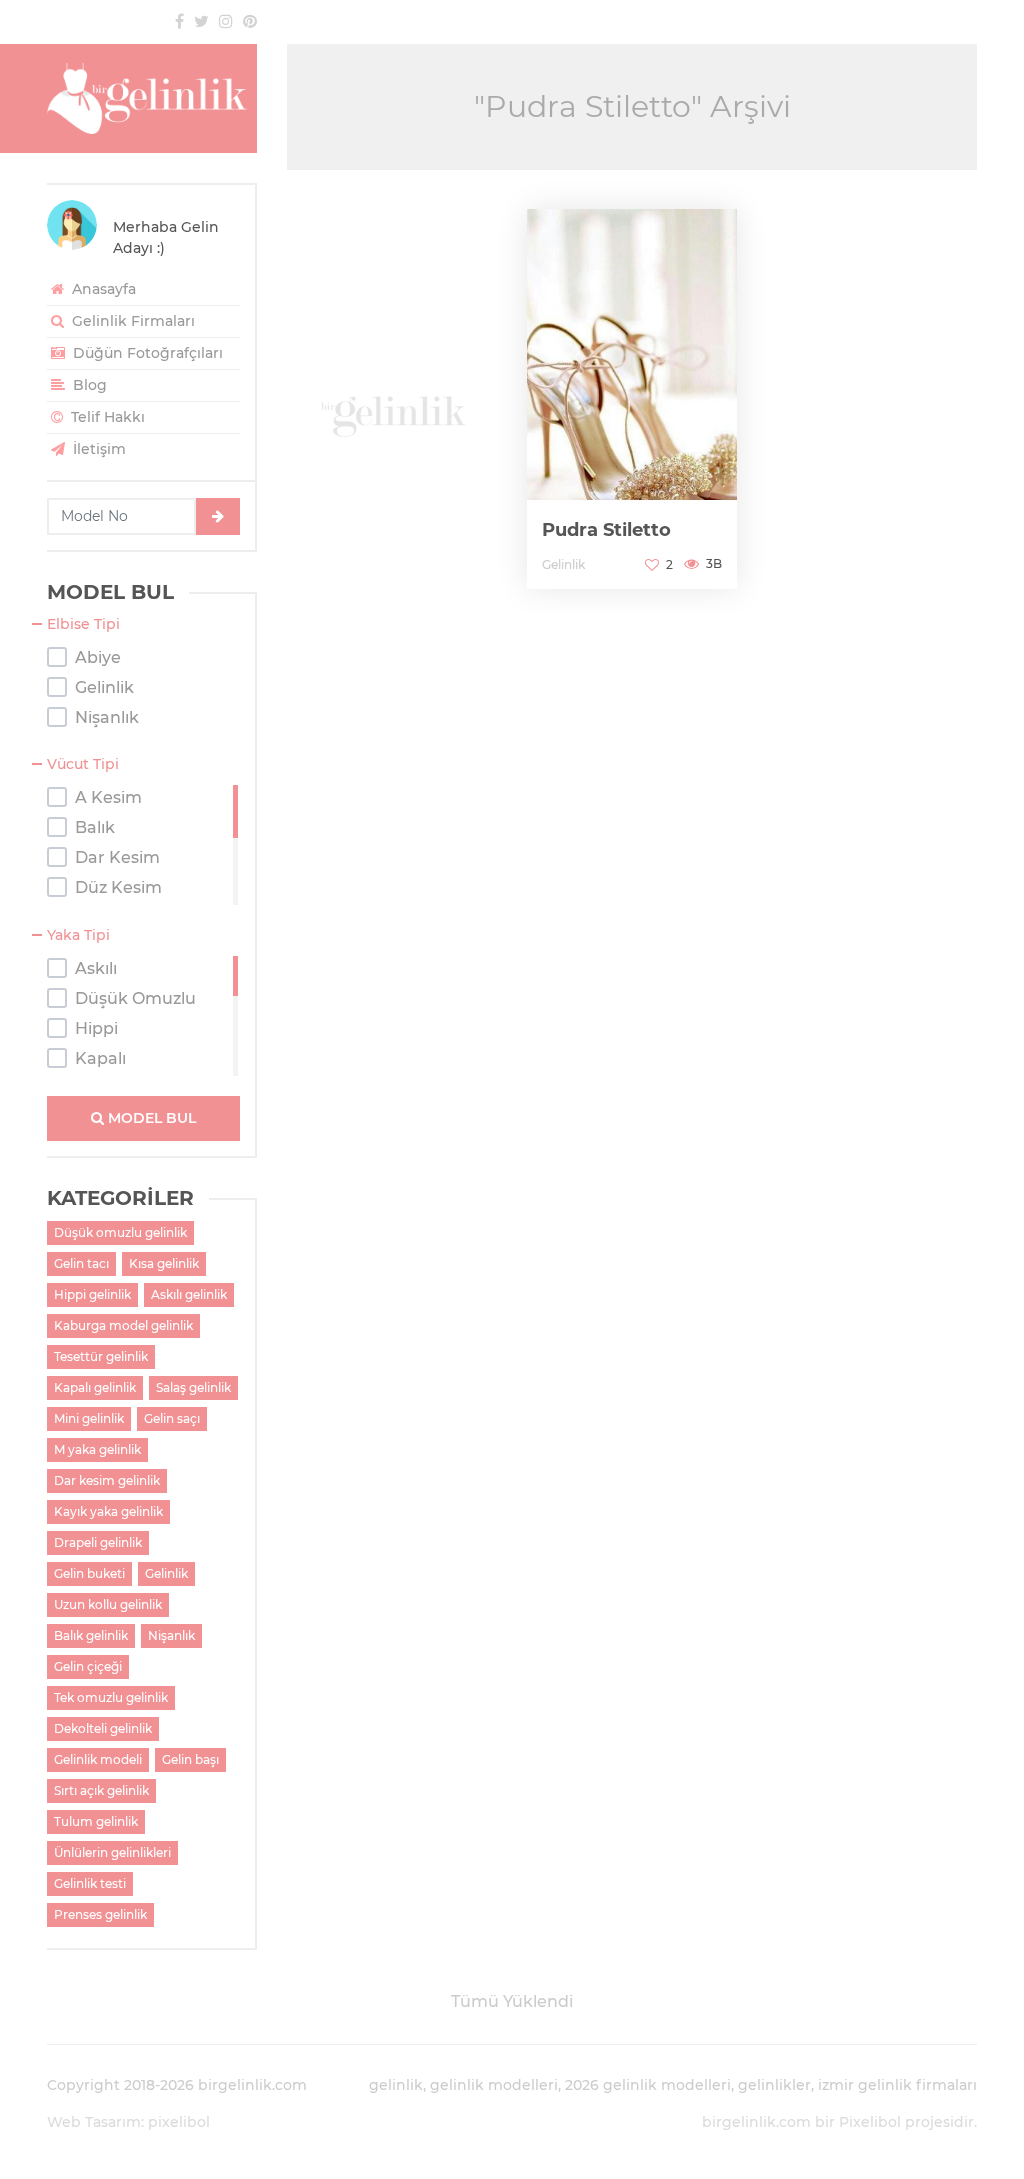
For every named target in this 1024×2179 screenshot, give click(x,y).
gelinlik (396, 2085)
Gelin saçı (172, 1418)
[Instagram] (226, 21)
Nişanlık (171, 1635)
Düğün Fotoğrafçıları (146, 353)
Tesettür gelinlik (101, 1356)
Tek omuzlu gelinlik (111, 1697)
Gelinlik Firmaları (131, 321)
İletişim (97, 449)
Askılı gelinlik (189, 1294)
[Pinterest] (250, 21)
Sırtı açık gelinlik (101, 1790)
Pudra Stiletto (606, 530)
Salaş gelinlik (193, 1387)
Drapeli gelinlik (98, 1542)
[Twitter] (201, 21)
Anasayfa (102, 289)
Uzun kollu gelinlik (108, 1604)
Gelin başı (190, 1759)
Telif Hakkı (106, 417)
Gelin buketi (89, 1573)
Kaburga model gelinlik (123, 1325)
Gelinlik (166, 1573)
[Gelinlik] (152, 98)
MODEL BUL (150, 1118)
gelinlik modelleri (494, 2085)
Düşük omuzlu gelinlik (120, 1232)
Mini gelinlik (89, 1418)
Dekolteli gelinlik (103, 1728)
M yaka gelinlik (97, 1449)
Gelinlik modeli (98, 1759)
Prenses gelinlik (100, 1914)
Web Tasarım (94, 2122)
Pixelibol (870, 2122)
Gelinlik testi (90, 1883)
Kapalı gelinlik (95, 1387)
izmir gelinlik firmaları (897, 2085)
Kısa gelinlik (164, 1263)
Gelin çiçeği (88, 1666)
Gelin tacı (81, 1263)
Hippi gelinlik (92, 1294)
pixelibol (179, 2122)
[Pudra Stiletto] (632, 399)
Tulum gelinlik (96, 1821)
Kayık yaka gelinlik (108, 1511)
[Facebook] (179, 21)
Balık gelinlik (91, 1635)
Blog (88, 385)
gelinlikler (774, 2085)
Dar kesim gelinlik (107, 1480)
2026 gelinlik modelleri (648, 2085)
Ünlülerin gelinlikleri (112, 1852)
